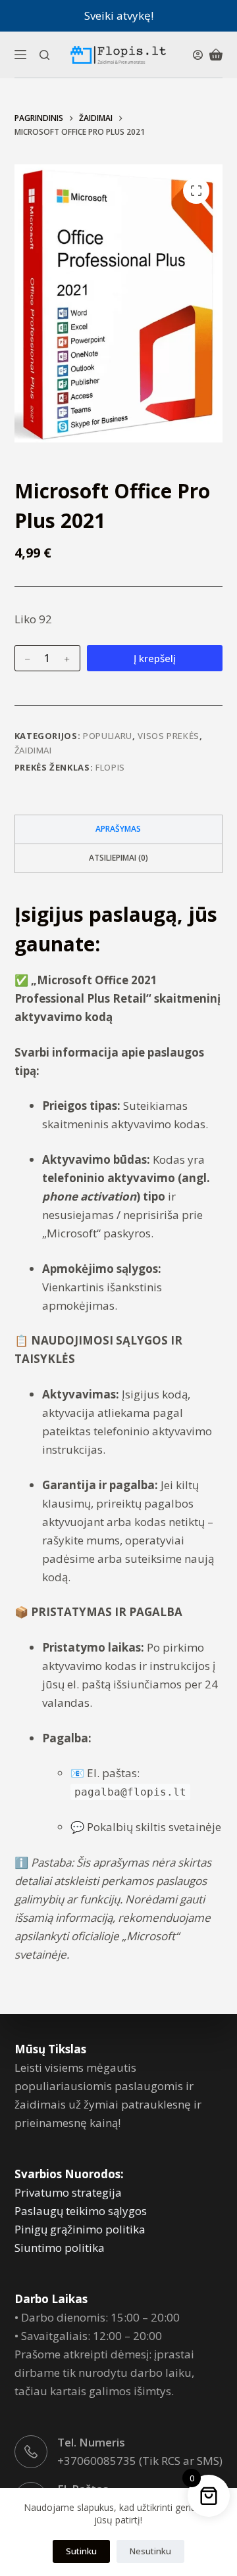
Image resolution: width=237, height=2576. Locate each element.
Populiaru (108, 736)
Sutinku (81, 2551)
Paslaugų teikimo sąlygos (81, 2211)
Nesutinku (150, 2551)
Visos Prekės (169, 736)
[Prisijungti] (198, 55)
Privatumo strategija (68, 2192)
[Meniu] (20, 55)
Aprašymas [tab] (118, 829)
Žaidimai (33, 750)
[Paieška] (44, 55)
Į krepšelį (155, 658)
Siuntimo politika (60, 2248)
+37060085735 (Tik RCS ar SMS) (140, 2461)
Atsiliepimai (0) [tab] (118, 858)
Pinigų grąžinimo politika (80, 2229)
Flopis (110, 767)
